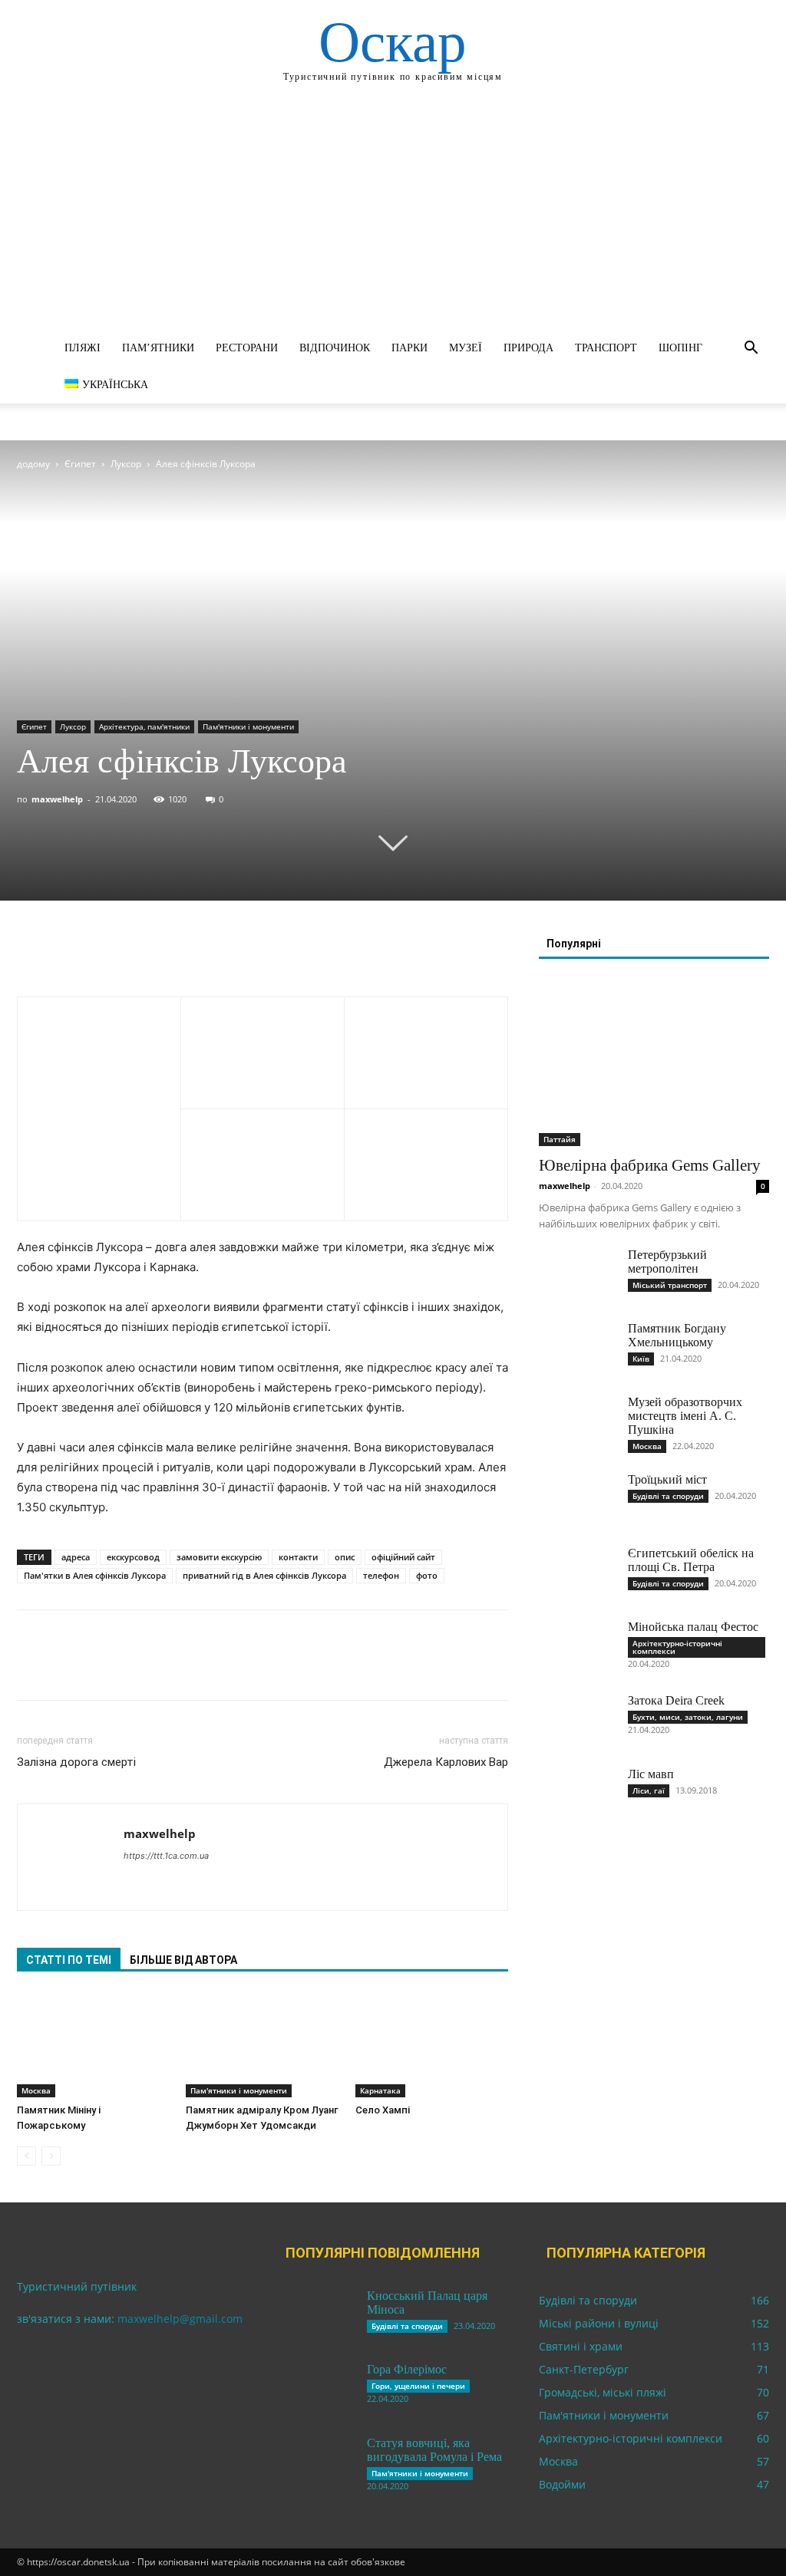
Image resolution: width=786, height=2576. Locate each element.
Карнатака (380, 2090)
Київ (641, 1359)
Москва (36, 2090)
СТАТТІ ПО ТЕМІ (69, 1960)
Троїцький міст (667, 1479)
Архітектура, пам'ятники (144, 726)
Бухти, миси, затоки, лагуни (688, 1717)
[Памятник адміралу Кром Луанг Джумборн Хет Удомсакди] (262, 2045)
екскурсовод (133, 1557)
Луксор (126, 464)
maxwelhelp (57, 799)
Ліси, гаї (649, 1790)
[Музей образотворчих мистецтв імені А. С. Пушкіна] (577, 1422)
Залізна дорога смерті (76, 1762)
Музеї (466, 348)
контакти (298, 1557)
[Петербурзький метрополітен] (577, 1275)
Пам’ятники (158, 348)
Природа (528, 348)
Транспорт (606, 348)
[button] (751, 349)
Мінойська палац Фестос (693, 1627)
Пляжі (83, 348)
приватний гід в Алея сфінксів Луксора (264, 1575)
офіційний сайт (403, 1557)
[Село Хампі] (432, 2045)
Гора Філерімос (407, 2369)
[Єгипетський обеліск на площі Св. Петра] (577, 1573)
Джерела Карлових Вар (446, 1762)
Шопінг (680, 348)
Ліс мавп (651, 1774)
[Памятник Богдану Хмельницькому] (577, 1349)
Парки (410, 348)
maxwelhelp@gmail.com (180, 2319)
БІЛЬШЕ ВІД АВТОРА (183, 1960)
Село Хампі (383, 2110)
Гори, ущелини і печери (418, 2386)
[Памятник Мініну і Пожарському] (93, 2045)
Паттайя (560, 1139)
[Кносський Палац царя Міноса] (316, 2316)
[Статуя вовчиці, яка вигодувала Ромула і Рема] (316, 2463)
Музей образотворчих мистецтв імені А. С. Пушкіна (685, 1416)
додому (33, 464)
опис (345, 1557)
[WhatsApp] (138, 953)
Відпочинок (335, 348)
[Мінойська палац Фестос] (577, 1647)
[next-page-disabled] (51, 2156)
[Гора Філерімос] (316, 2390)
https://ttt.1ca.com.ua (166, 1856)
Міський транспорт (670, 1285)
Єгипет (80, 464)
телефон (381, 1575)
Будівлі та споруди (668, 1496)
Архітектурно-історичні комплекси (677, 1647)
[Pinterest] (103, 953)
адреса (76, 1557)
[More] (174, 953)
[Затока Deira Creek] (577, 1721)
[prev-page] (26, 2156)
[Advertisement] (393, 215)
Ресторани (247, 348)
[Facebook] (32, 953)
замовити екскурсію (219, 1557)
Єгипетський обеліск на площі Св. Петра (691, 1560)
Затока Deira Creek (676, 1700)
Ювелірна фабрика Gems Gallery (650, 1165)
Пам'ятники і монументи (248, 726)
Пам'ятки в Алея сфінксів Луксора (95, 1575)
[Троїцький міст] (577, 1500)
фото (427, 1575)
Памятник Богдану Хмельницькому (677, 1335)
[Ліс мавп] (577, 1794)
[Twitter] (68, 953)
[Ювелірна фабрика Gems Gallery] (654, 1062)
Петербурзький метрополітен (667, 1262)
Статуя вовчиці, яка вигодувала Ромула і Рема (434, 2450)
